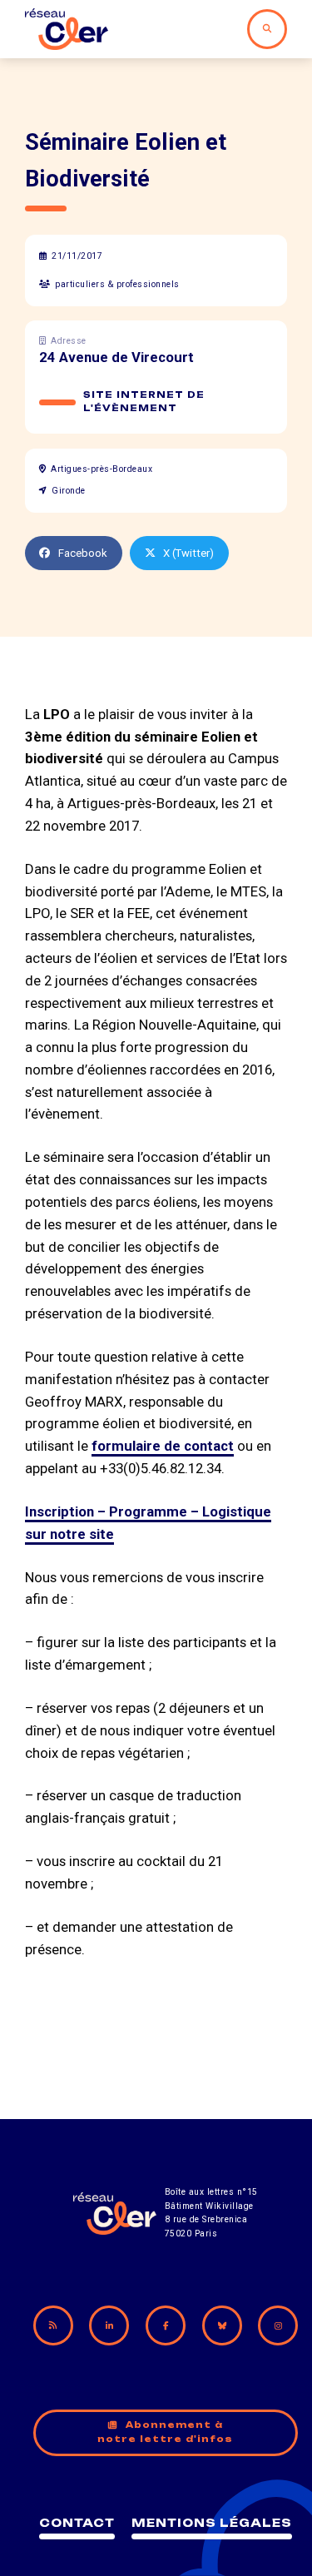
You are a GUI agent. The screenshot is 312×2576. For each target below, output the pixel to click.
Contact (77, 2523)
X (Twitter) (188, 553)
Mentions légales (212, 2523)
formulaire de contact (163, 1446)
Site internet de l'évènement (144, 402)
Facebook (83, 553)
